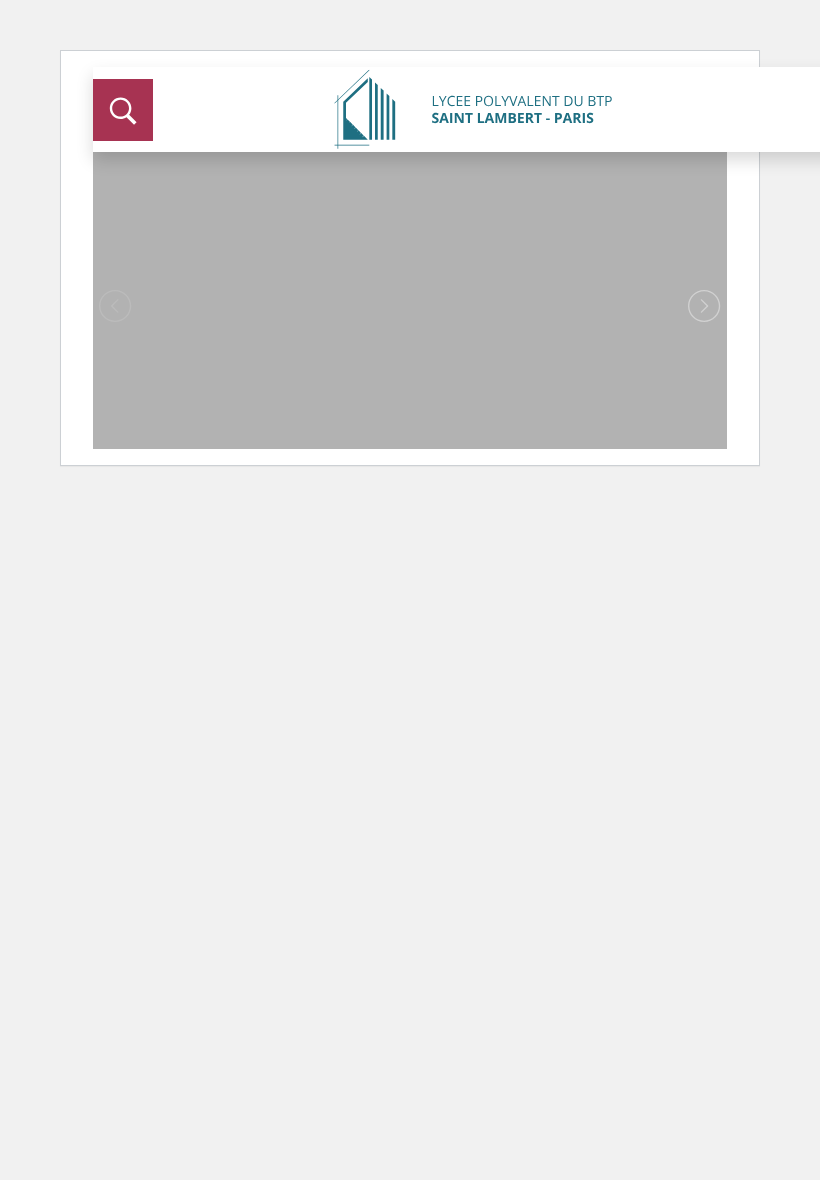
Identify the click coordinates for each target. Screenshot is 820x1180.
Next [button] (704, 307)
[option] (410, 289)
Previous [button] (115, 307)
